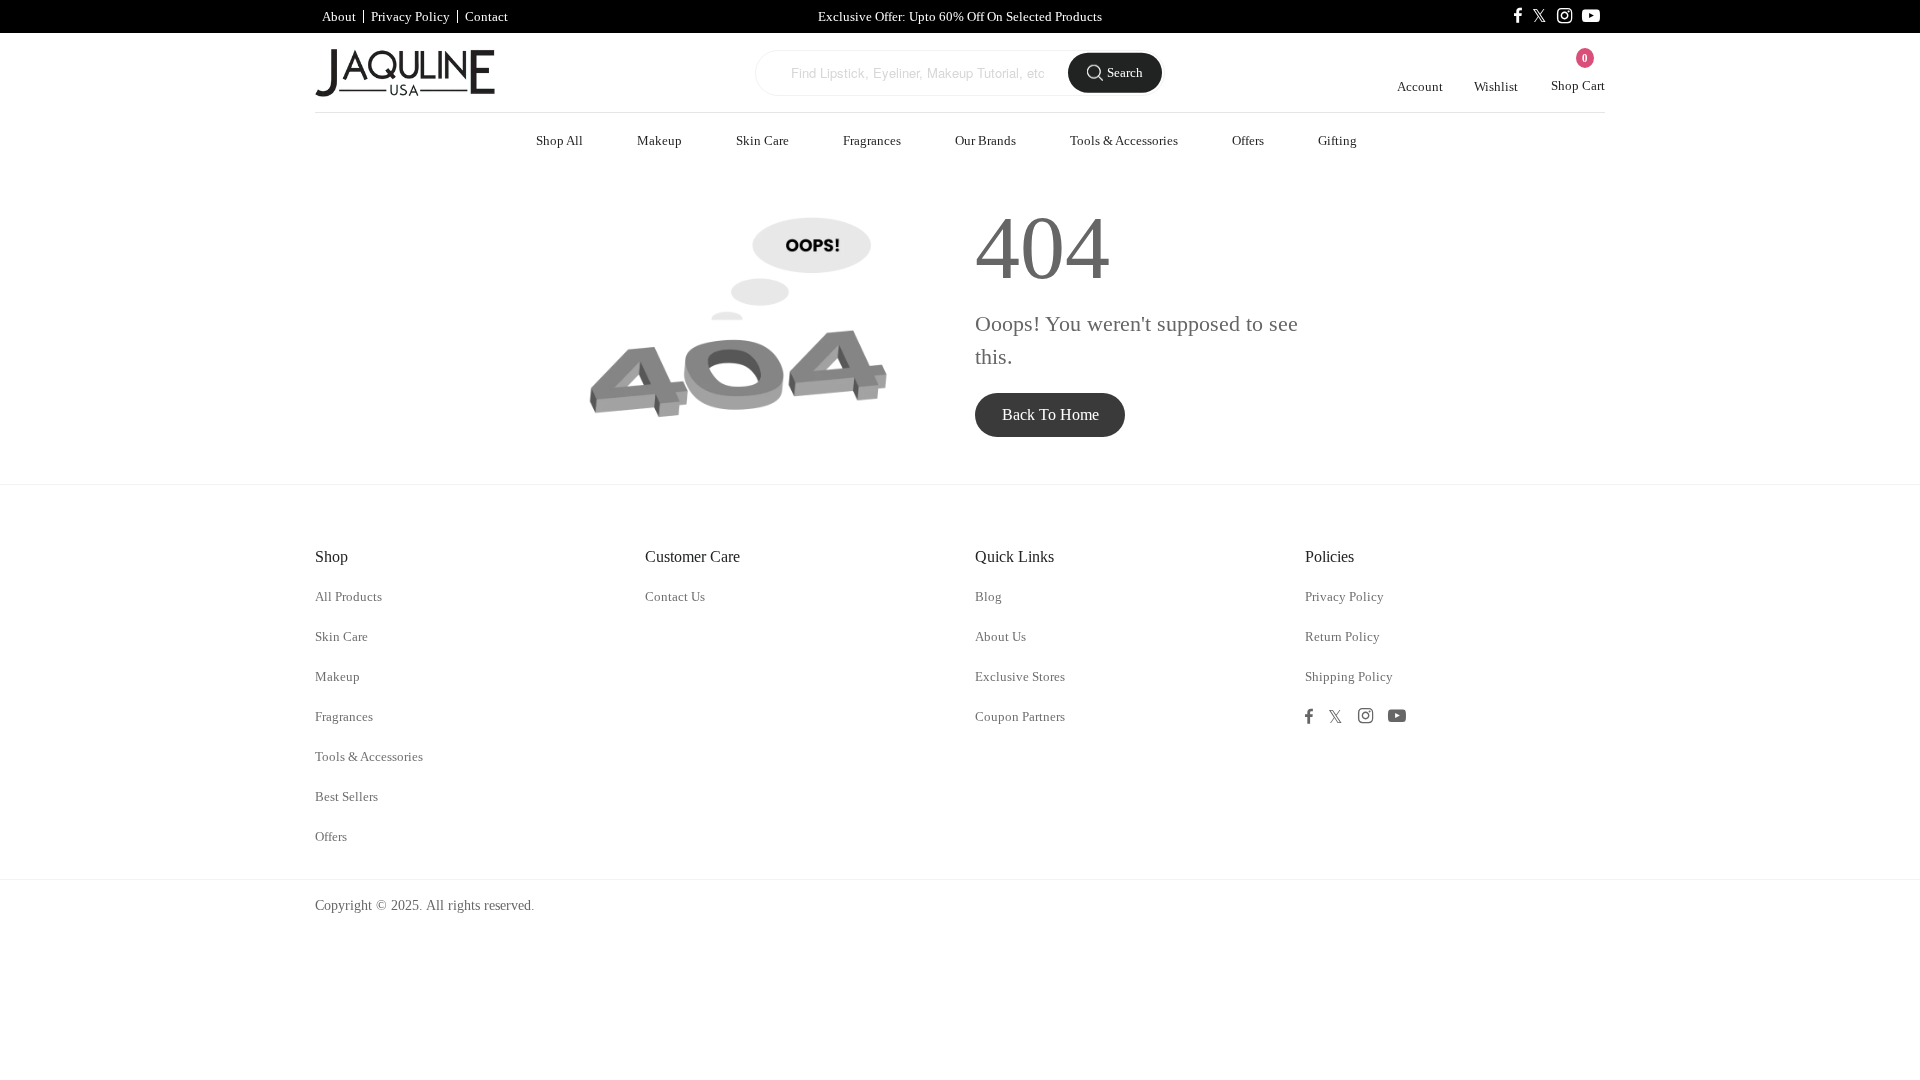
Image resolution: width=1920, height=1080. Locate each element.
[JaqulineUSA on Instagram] (1564, 16)
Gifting (1337, 140)
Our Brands (985, 140)
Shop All (559, 140)
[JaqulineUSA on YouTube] (1591, 16)
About (339, 16)
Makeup (659, 140)
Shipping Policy (1349, 676)
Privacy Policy (410, 16)
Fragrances (872, 140)
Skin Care (762, 140)
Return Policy (1342, 636)
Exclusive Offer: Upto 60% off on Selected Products (960, 16)
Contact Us (675, 596)
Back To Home (1050, 414)
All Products (348, 596)
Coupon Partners (1020, 716)
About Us (1000, 636)
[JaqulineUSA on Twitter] (1539, 16)
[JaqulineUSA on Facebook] (1518, 16)
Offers (1248, 140)
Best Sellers (346, 796)
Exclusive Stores (1020, 676)
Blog (988, 596)
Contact (486, 16)
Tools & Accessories (1124, 140)
